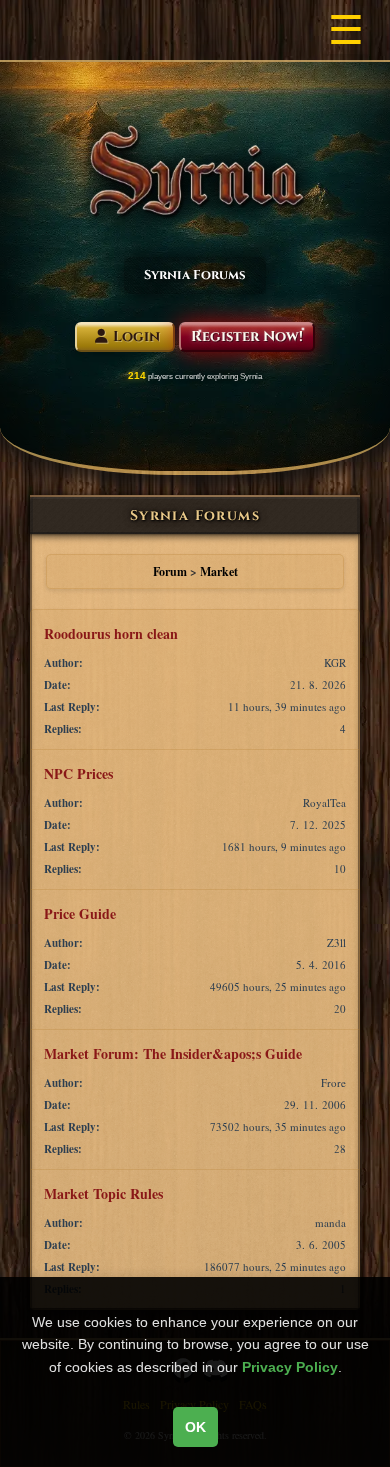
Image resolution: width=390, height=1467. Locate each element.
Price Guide (80, 913)
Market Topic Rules (103, 1193)
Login (136, 336)
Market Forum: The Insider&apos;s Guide (173, 1053)
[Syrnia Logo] (195, 171)
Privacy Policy (290, 1367)
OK (195, 1427)
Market (219, 571)
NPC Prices (78, 773)
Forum (170, 571)
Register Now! (247, 336)
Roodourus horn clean (111, 633)
